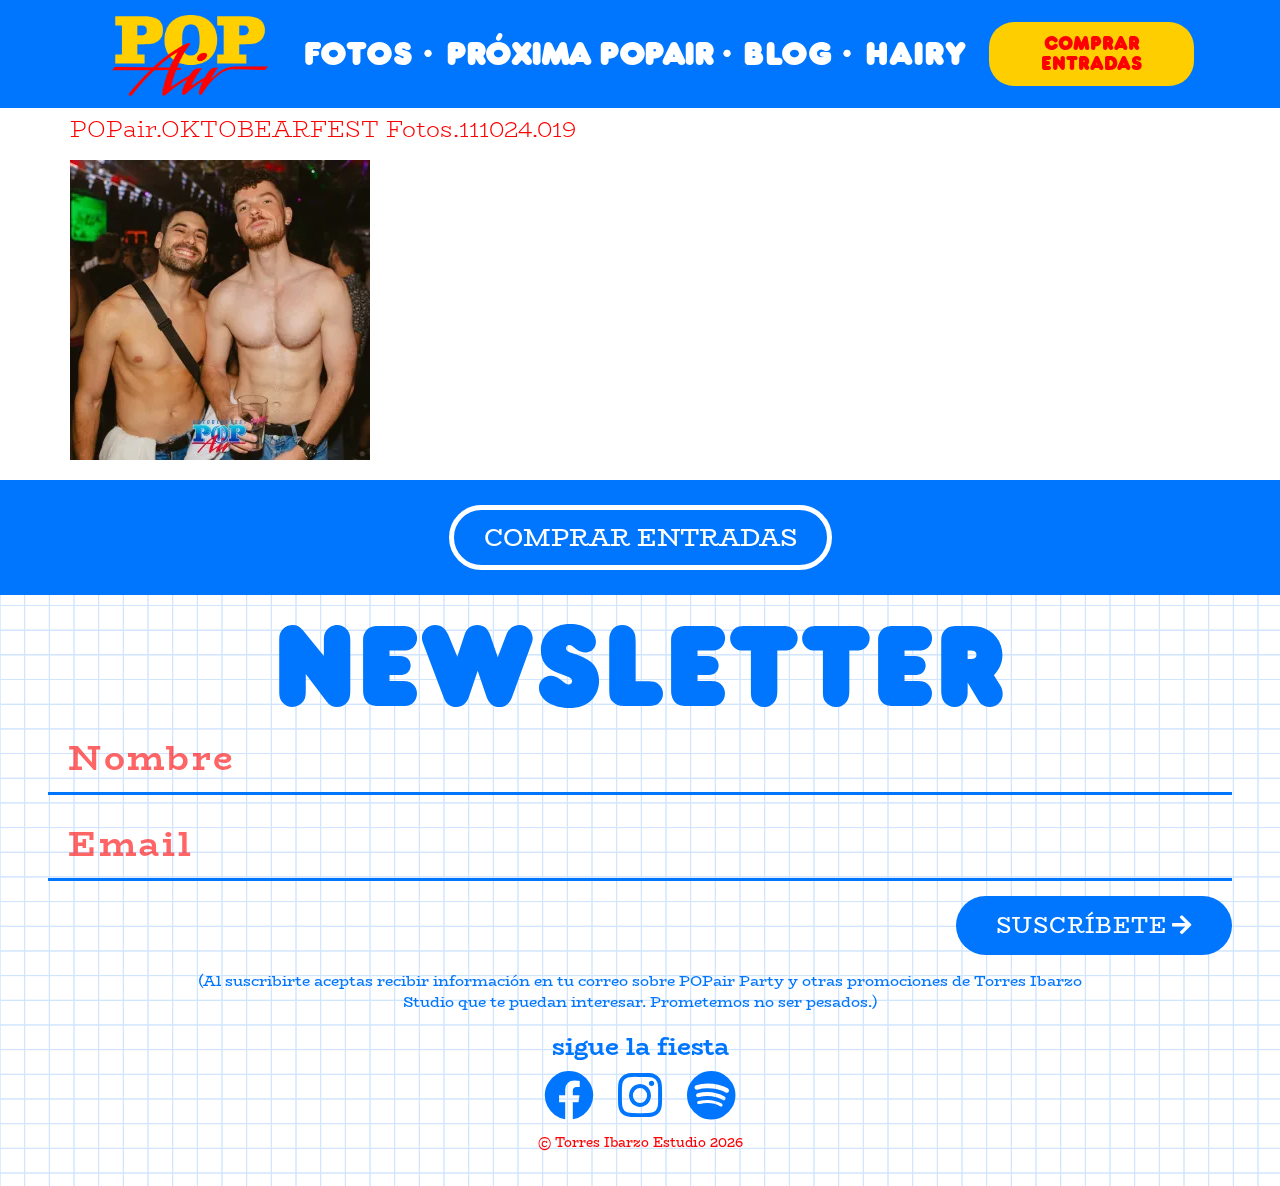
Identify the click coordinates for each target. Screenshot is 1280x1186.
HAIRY (915, 53)
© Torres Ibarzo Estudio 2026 (640, 1142)
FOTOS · (368, 53)
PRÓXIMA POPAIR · (588, 53)
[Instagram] (640, 1095)
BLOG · (797, 53)
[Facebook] (569, 1095)
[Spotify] (711, 1095)
